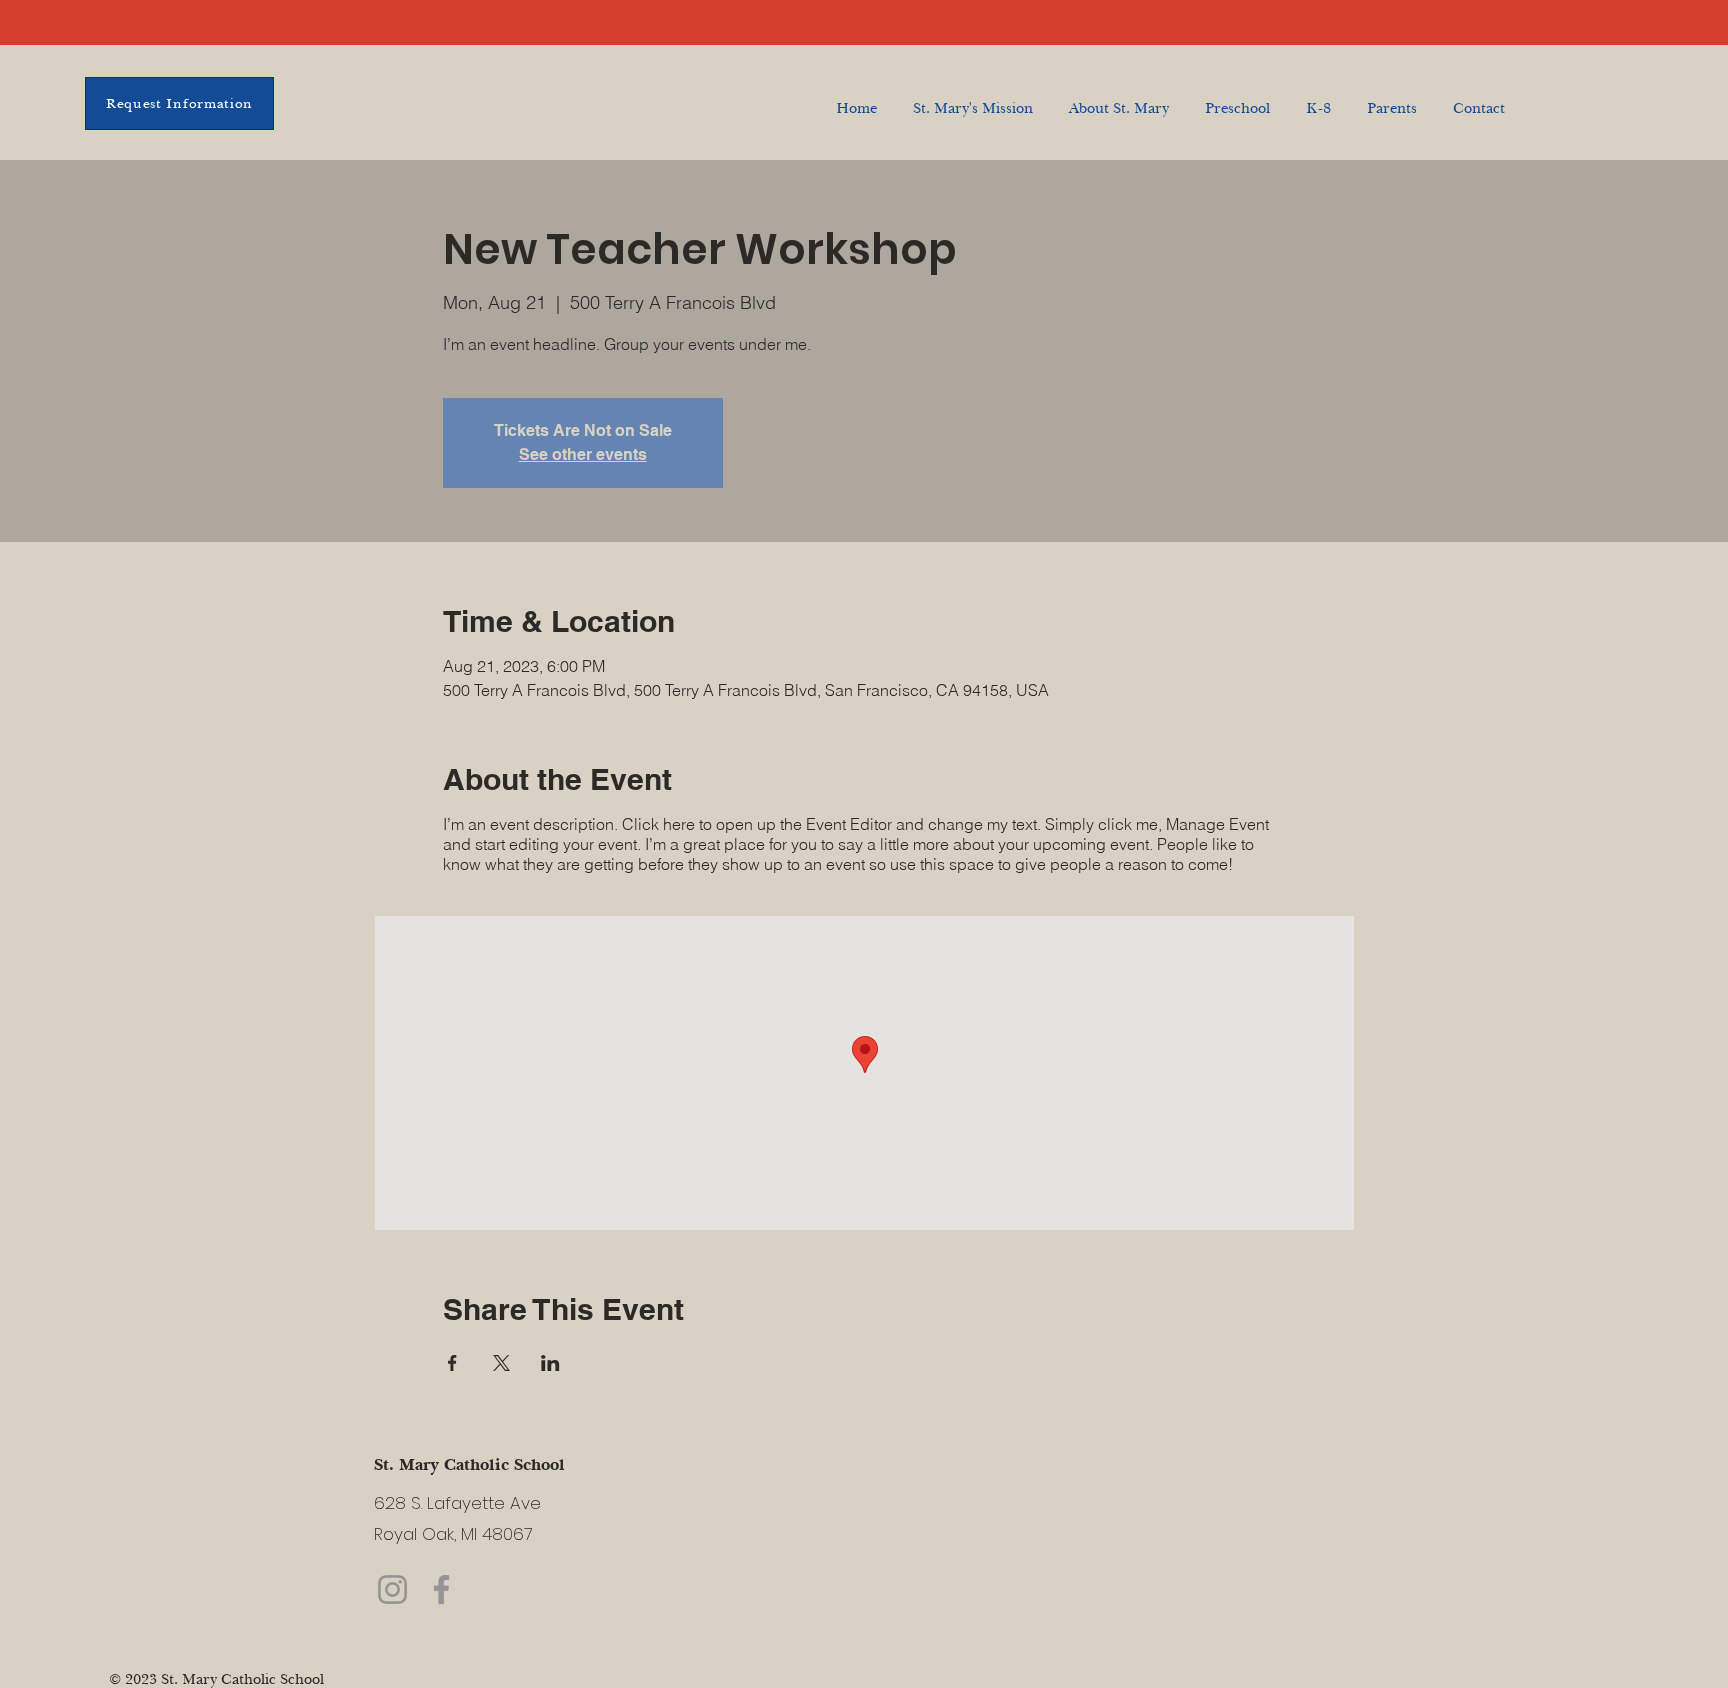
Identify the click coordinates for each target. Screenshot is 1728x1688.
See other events (583, 454)
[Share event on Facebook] (452, 1363)
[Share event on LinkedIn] (550, 1363)
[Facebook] (441, 1589)
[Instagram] (392, 1589)
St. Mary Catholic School (469, 1464)
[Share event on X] (501, 1363)
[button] (1318, 99)
